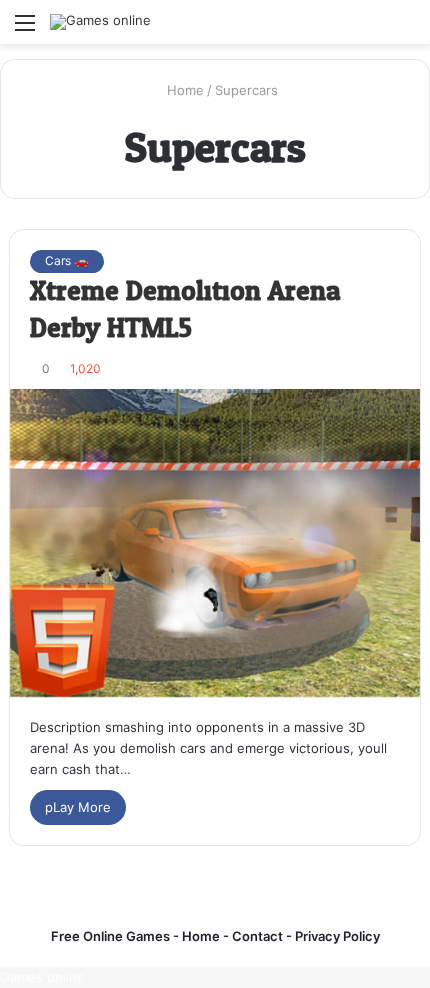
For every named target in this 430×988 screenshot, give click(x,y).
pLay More (78, 807)
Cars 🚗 (67, 260)
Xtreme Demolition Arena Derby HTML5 (185, 310)
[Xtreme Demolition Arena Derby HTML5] (215, 543)
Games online (42, 977)
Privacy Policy (336, 936)
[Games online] (100, 22)
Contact (259, 936)
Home (183, 90)
